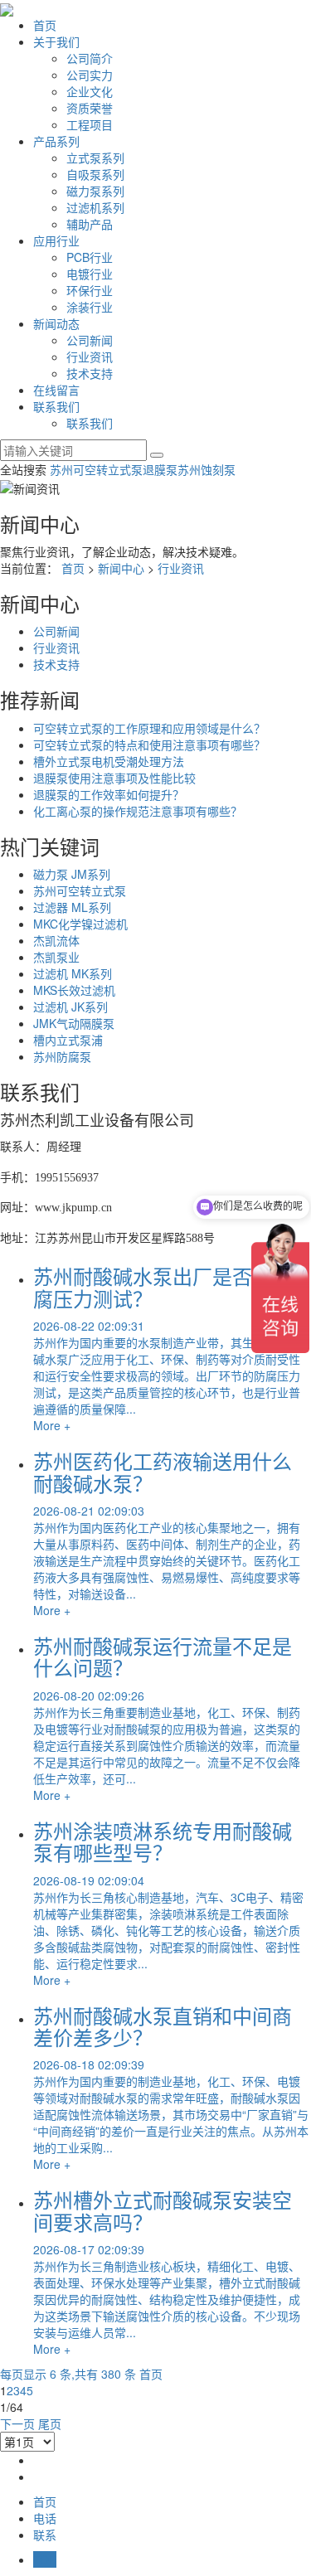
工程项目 (90, 124)
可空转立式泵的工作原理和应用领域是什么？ (149, 728)
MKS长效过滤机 (74, 990)
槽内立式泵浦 (68, 1040)
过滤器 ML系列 (72, 907)
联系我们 (56, 406)
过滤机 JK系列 (70, 1007)
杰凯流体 (56, 940)
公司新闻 (90, 340)
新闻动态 (56, 323)
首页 (45, 25)
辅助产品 (90, 224)
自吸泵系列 (95, 174)
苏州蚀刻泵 (207, 469)
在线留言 (56, 390)
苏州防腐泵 (62, 1056)
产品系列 (56, 141)
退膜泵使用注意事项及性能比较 (114, 778)
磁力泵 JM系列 (72, 874)
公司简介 (90, 58)
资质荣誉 (90, 108)
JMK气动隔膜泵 (74, 1023)
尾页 (50, 2423)
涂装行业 (90, 307)
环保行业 (90, 290)
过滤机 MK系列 (73, 973)
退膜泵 (160, 469)
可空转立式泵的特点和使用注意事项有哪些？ (149, 745)
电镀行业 (90, 274)
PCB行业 (90, 257)
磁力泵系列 (95, 191)
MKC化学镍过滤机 (80, 924)
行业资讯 (90, 357)
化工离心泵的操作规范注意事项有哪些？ (138, 811)
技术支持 (90, 373)
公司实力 (90, 75)
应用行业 (56, 240)
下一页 (17, 2423)
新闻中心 (121, 568)
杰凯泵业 (56, 957)
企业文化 (90, 91)
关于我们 (56, 41)
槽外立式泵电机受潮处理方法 (109, 761)
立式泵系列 (95, 158)
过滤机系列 (95, 207)
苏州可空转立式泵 (96, 469)
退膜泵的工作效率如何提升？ (109, 794)
